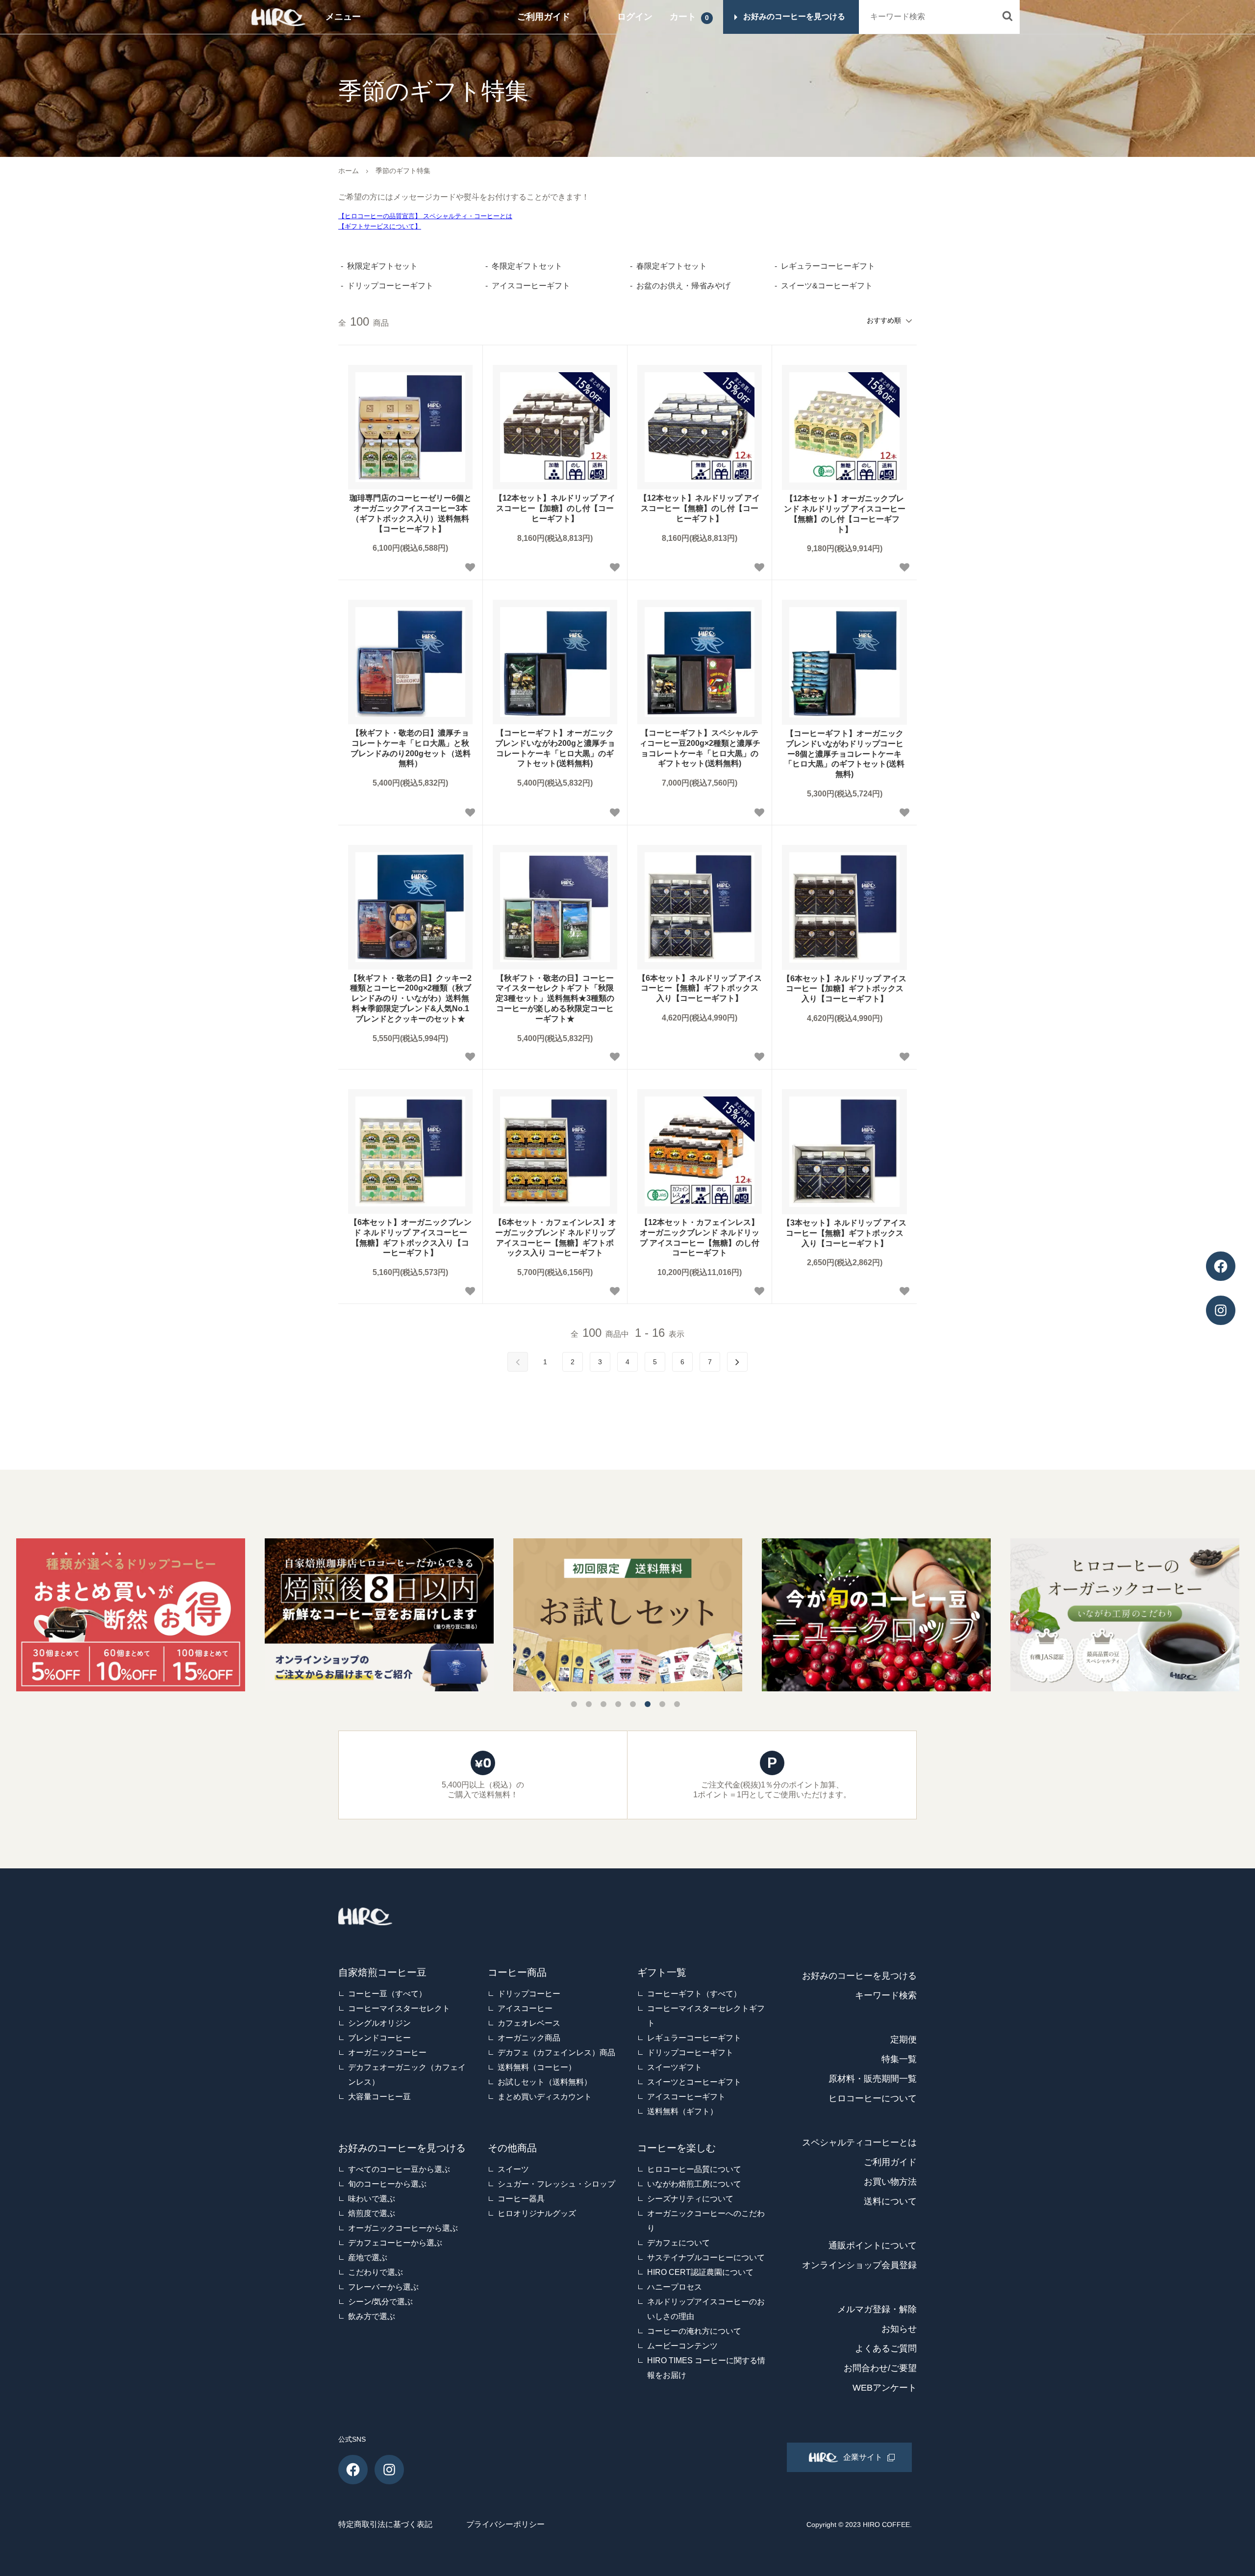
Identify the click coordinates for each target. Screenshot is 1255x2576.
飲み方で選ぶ (372, 2316)
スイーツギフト (675, 2067)
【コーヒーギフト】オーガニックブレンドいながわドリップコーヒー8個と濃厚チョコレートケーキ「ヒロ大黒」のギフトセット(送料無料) (844, 754)
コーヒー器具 (521, 2199)
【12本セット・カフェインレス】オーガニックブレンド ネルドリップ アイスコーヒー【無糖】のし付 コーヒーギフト (700, 1237)
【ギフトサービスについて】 (380, 226)
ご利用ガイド (544, 17)
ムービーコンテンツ (682, 2346)
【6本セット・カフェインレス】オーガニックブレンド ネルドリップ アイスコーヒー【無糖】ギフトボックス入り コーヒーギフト (555, 1237)
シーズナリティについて (690, 2199)
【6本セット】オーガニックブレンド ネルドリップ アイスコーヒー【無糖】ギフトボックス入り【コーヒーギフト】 (411, 1237)
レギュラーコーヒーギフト (694, 2038)
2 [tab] (589, 1704)
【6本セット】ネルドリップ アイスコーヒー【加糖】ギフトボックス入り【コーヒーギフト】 (844, 989)
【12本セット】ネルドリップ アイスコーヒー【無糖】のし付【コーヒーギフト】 (700, 508)
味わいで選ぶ (372, 2199)
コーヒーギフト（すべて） (694, 1994)
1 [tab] (574, 1704)
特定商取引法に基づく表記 (385, 2524)
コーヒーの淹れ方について (694, 2331)
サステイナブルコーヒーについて (706, 2257)
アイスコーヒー (525, 2008)
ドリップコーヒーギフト (690, 2053)
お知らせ (899, 2329)
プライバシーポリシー (505, 2524)
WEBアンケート (885, 2388)
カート (683, 17)
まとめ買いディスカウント (545, 2097)
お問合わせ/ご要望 (880, 2368)
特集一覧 (899, 2059)
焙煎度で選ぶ (372, 2213)
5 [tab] (633, 1704)
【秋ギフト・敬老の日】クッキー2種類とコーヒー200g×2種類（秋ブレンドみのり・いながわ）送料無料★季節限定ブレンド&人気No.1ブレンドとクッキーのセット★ (411, 998)
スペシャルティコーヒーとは (859, 2142)
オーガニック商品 (529, 2038)
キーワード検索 (886, 1995)
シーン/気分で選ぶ (380, 2302)
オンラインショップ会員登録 (859, 2265)
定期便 (904, 2040)
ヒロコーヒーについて (873, 2098)
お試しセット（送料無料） (545, 2082)
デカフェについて (678, 2243)
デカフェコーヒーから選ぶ (395, 2243)
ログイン (635, 17)
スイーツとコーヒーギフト (694, 2082)
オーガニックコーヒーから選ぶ (403, 2228)
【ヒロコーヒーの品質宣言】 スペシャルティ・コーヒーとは (425, 216)
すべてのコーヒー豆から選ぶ (399, 2169)
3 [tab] (603, 1704)
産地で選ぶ (368, 2257)
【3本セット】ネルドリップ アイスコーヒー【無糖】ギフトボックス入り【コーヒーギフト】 (844, 1233)
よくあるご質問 (886, 2348)
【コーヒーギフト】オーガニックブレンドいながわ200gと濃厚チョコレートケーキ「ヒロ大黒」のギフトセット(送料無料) (555, 748)
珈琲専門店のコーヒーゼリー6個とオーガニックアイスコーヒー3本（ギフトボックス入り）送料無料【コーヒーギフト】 (411, 513)
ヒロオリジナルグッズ (537, 2213)
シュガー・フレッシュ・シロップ (556, 2184)
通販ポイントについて (873, 2245)
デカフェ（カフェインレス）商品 (556, 2053)
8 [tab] (677, 1704)
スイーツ (513, 2169)
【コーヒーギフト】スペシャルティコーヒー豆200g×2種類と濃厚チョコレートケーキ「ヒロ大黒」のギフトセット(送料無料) (700, 748)
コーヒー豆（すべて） (387, 1994)
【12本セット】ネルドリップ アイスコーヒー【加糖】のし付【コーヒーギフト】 (555, 508)
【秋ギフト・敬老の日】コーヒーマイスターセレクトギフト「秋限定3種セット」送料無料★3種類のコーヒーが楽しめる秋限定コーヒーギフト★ (555, 998)
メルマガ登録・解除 (877, 2309)
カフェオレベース (529, 2023)
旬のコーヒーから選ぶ (387, 2184)
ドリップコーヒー (529, 1994)
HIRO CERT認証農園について (700, 2272)
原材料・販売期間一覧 (873, 2079)
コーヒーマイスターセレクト (399, 2008)
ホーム (349, 171)
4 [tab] (618, 1704)
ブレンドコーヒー (379, 2038)
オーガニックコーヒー (387, 2053)
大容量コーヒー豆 (379, 2097)
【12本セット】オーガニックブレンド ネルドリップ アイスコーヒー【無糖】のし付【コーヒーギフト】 (845, 514)
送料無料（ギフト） (682, 2111)
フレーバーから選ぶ (383, 2287)
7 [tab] (662, 1704)
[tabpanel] (628, 1615)
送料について (890, 2201)
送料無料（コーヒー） (537, 2067)
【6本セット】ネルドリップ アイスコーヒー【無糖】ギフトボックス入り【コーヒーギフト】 (700, 988)
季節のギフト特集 (403, 171)
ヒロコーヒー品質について (694, 2169)
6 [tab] (648, 1704)
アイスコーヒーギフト (686, 2097)
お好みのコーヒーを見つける (859, 1976)
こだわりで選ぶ (376, 2272)
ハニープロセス (675, 2287)
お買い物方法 (890, 2182)
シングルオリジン (379, 2023)
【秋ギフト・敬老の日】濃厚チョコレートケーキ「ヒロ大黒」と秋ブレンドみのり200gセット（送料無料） (411, 748)
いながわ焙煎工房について (694, 2184)
